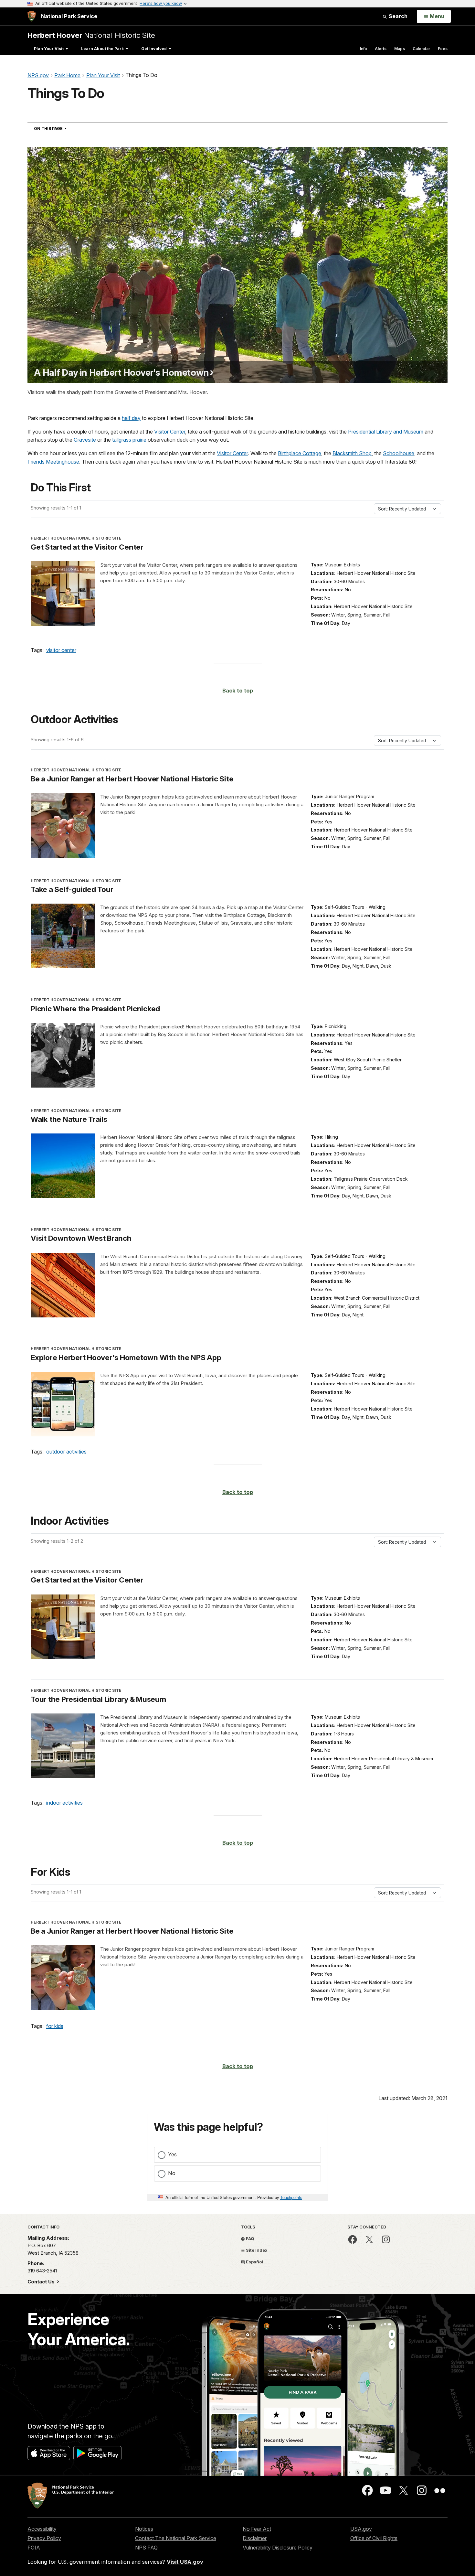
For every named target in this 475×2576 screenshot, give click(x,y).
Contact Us (42, 2282)
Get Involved (154, 49)
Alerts (381, 49)
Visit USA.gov (185, 2562)
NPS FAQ (146, 2548)
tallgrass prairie (129, 440)
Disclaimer (255, 2538)
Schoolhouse (399, 453)
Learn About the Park (102, 49)
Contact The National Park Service (176, 2538)
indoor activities (64, 1803)
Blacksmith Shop (352, 453)
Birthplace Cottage (300, 453)
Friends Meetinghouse (53, 462)
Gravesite (85, 440)
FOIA (34, 2548)
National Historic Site (91, 35)
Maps (400, 49)
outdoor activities (66, 1452)
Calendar (421, 49)
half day (131, 418)
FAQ (250, 2238)
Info (364, 49)
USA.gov (361, 2529)
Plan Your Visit (49, 49)
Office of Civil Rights (374, 2538)
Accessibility (42, 2529)
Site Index (256, 2250)
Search (397, 16)
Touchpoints (291, 2197)
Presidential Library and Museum (386, 432)
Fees (443, 49)
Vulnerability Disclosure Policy (278, 2548)
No (172, 2173)
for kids (55, 2026)
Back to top (238, 691)
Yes (172, 2154)
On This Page (62, 128)
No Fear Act (257, 2529)
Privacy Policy (44, 2538)
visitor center (61, 650)
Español (254, 2262)
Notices (144, 2529)
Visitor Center (170, 432)
